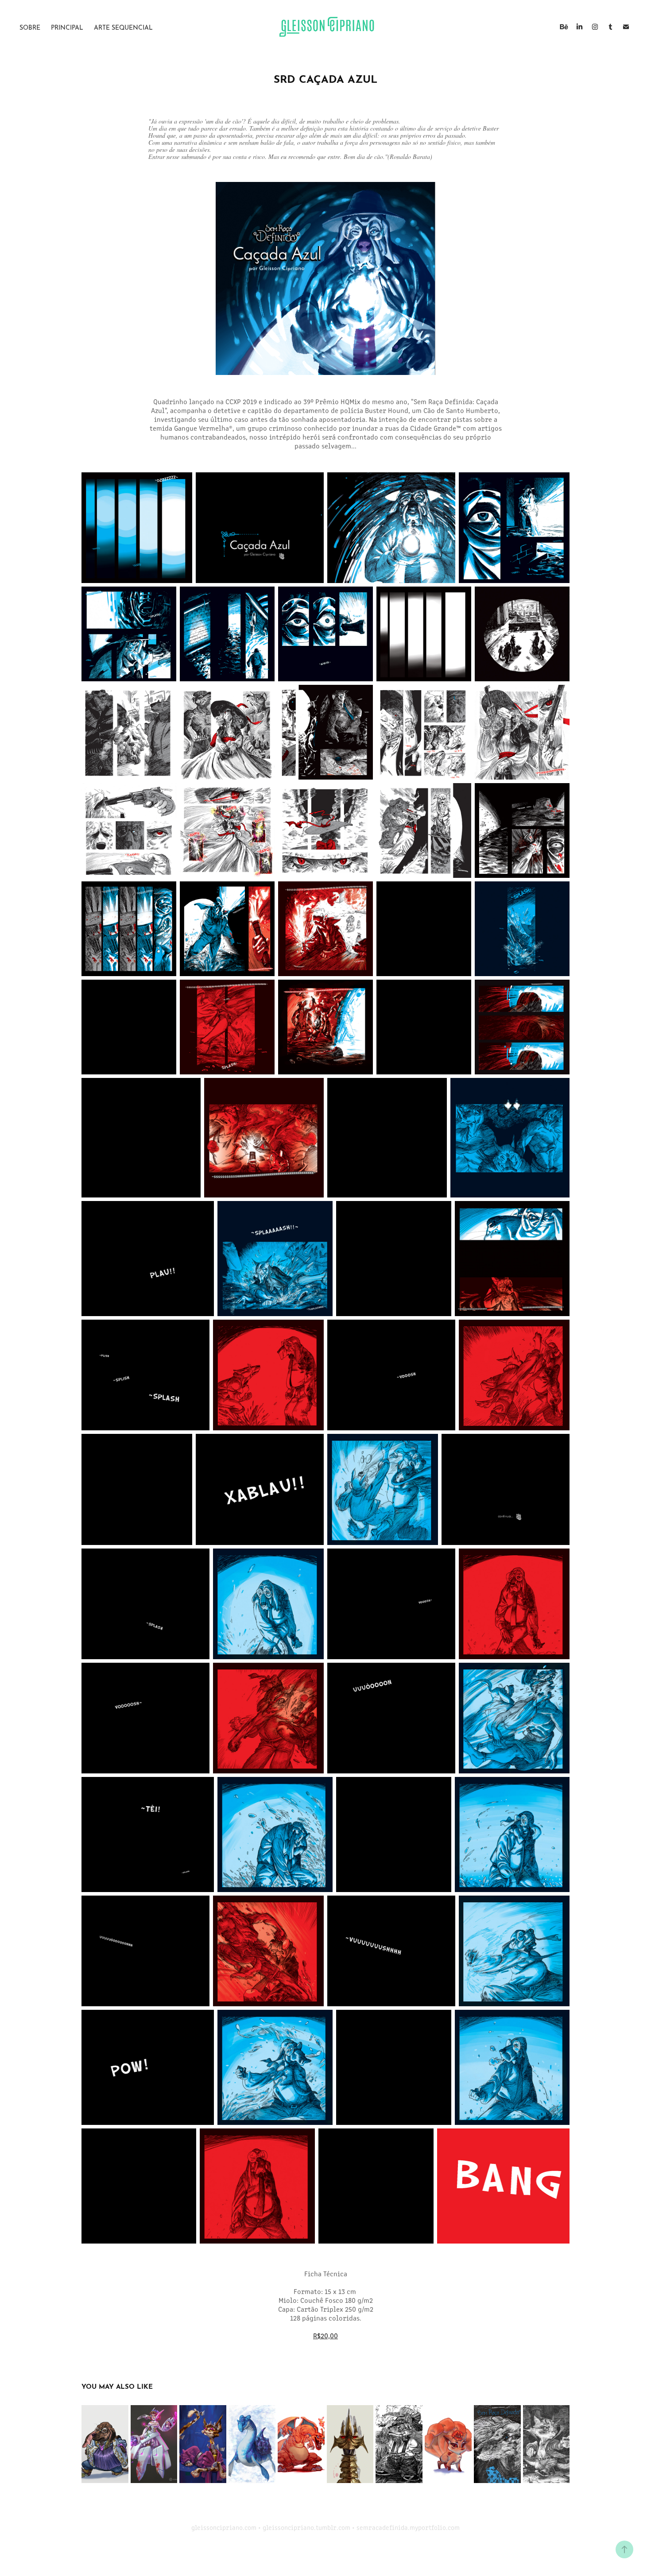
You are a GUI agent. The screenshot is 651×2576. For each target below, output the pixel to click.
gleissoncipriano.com (224, 2527)
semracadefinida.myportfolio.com (408, 2527)
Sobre (30, 27)
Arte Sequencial (123, 27)
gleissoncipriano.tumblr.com (306, 2527)
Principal (67, 27)
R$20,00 (325, 2335)
